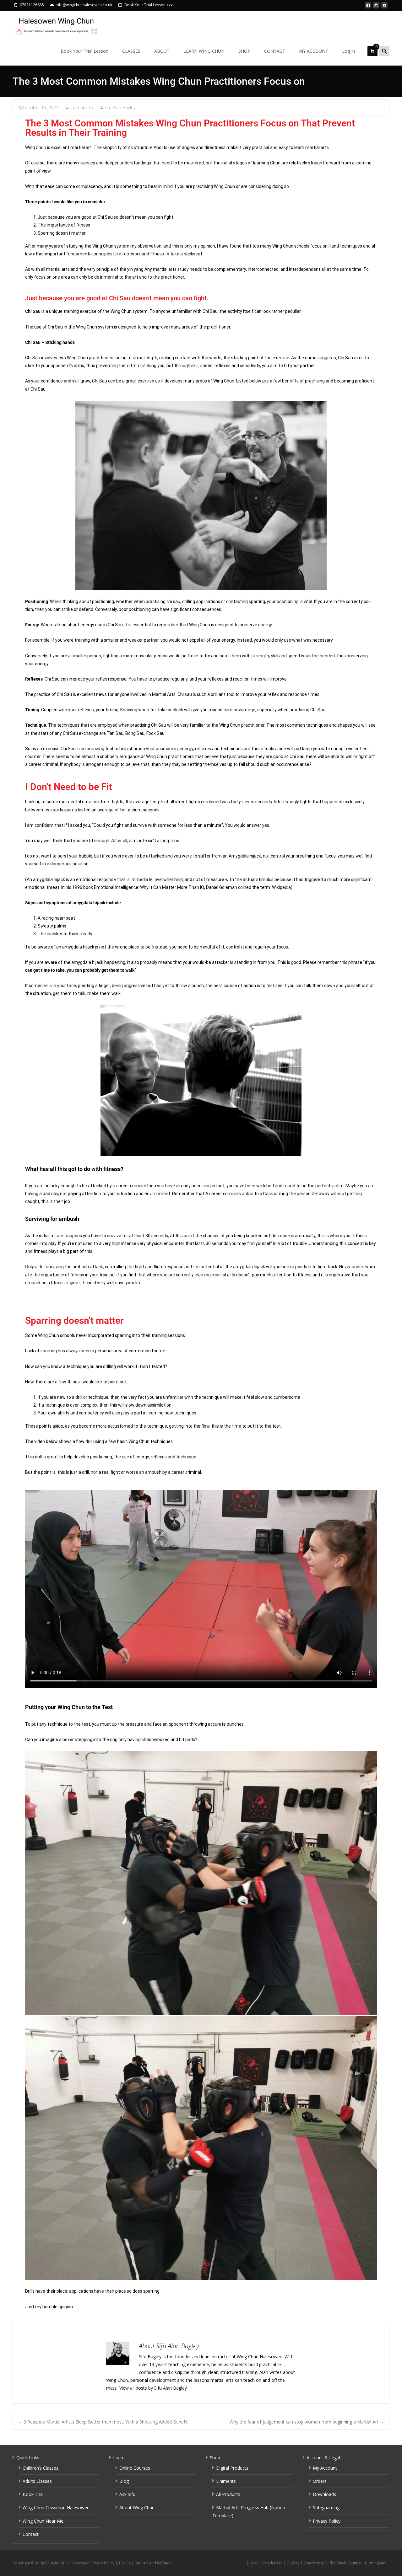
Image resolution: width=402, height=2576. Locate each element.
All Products (228, 2494)
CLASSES (131, 51)
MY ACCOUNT (314, 51)
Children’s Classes (41, 2468)
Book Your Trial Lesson (84, 51)
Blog (124, 2481)
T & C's (125, 2563)
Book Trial (33, 2494)
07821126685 (32, 5)
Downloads (324, 2494)
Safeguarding (326, 2507)
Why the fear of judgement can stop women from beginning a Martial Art (307, 2422)
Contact (31, 2534)
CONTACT (275, 51)
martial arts (81, 107)
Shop (215, 2458)
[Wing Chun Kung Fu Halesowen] (52, 24)
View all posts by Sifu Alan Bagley (156, 2388)
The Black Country (345, 2563)
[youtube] (384, 7)
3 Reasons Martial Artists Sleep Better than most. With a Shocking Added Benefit (103, 2422)
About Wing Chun (137, 2507)
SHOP (244, 51)
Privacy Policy (327, 2521)
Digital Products (232, 2468)
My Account (325, 2468)
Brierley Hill (272, 2563)
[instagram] (376, 7)
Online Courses (135, 2468)
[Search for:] (384, 51)
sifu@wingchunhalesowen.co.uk (84, 5)
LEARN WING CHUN (204, 51)
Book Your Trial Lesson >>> (149, 5)
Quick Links (28, 2458)
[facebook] (368, 7)
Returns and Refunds (153, 2563)
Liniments (226, 2481)
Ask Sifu (127, 2494)
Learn (119, 2458)
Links (254, 2563)
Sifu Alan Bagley (120, 107)
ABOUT (162, 51)
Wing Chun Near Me (43, 2521)
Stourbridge (314, 2563)
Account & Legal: (324, 2458)
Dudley (293, 2563)
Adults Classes (37, 2481)
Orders (320, 2481)
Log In (348, 51)
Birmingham (376, 2563)
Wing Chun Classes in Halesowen (56, 2507)
